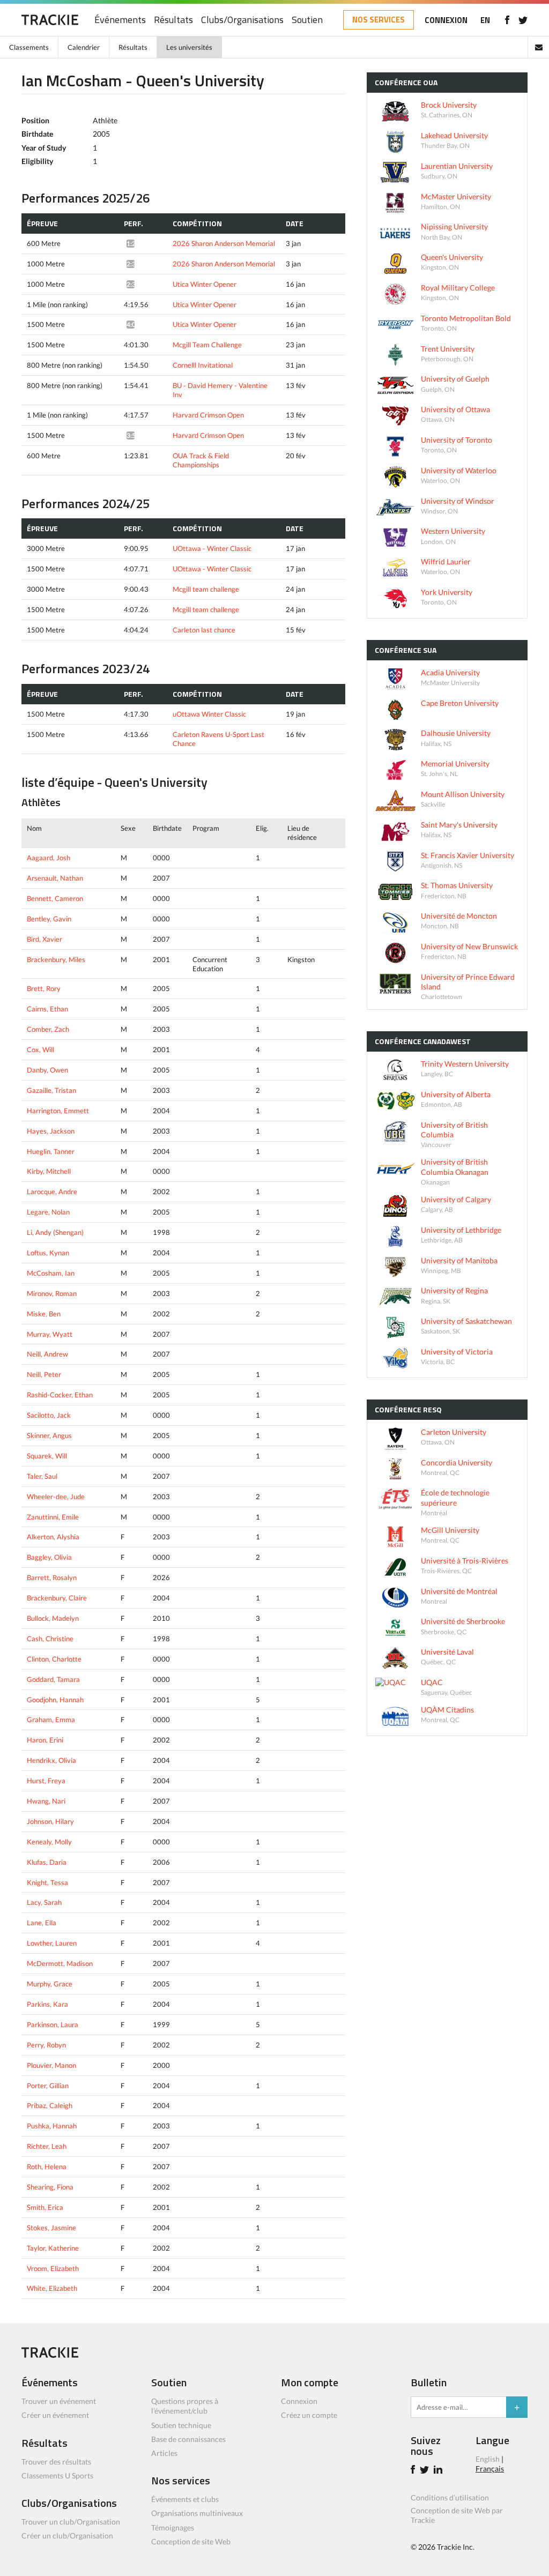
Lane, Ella (42, 1923)
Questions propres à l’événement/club (185, 2406)
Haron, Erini (45, 1740)
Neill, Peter (44, 1374)
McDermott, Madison (60, 1963)
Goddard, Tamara (53, 1679)
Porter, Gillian (48, 2086)
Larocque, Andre (52, 1192)
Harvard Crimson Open (208, 415)
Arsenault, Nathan (55, 878)
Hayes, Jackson (51, 1131)
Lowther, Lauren (52, 1943)
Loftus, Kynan (48, 1253)
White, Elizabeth (52, 2288)
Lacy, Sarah (44, 1902)
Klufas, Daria (47, 1862)
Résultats (173, 20)
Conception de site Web (191, 2541)
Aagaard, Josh (49, 858)
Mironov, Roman (52, 1293)
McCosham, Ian (51, 1273)
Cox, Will (40, 1049)
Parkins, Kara (47, 2004)
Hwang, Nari (46, 1801)
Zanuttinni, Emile (53, 1517)
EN (485, 20)
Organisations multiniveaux (197, 2513)
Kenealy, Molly (49, 1842)
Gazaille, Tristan (51, 1090)
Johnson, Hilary (50, 1821)
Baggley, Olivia (49, 1557)
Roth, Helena (47, 2166)
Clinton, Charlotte (54, 1659)
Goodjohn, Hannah (55, 1700)
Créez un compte (309, 2415)
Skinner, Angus (49, 1435)
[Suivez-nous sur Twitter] (523, 20)
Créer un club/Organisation (67, 2536)
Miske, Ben (44, 1314)
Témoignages (173, 2527)
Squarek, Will (47, 1456)
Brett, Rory (44, 988)
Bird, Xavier (44, 939)
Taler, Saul (42, 1476)
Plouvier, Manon (51, 2065)
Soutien (307, 20)
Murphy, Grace (50, 1984)
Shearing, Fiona (50, 2187)
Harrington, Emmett (58, 1111)
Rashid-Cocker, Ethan (60, 1395)
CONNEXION (446, 20)
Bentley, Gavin (49, 919)
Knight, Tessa (47, 1882)
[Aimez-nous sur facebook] (507, 20)
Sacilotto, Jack (49, 1415)
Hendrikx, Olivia (51, 1760)
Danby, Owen (47, 1070)
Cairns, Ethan (47, 1009)
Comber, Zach (48, 1029)
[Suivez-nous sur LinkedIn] (440, 2471)
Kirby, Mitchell (49, 1171)
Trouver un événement (59, 2401)
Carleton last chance (204, 630)
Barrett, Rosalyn (52, 1577)
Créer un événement (55, 2415)
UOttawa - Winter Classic (212, 548)
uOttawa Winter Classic (209, 714)
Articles (164, 2453)
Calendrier (84, 47)
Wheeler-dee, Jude (56, 1497)
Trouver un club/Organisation (71, 2522)
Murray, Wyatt (50, 1334)
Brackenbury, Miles (56, 959)
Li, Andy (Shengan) (55, 1232)
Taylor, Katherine (53, 2248)
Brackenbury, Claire (57, 1598)
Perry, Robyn (46, 2045)
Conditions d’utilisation (450, 2497)
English (488, 2459)
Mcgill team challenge (206, 589)
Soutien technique (181, 2425)
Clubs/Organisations (242, 20)
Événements (120, 20)
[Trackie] (50, 2355)
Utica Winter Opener (205, 284)
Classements (29, 47)
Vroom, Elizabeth (53, 2268)
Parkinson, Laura (53, 2024)
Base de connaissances (188, 2439)
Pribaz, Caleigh (50, 2105)
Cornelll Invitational (203, 365)
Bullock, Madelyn (53, 1618)
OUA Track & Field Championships (201, 460)
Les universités (189, 47)
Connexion (299, 2401)
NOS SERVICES (379, 20)
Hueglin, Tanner (51, 1151)
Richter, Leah (47, 2146)
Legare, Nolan (48, 1212)
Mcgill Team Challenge (207, 345)
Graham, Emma (51, 1719)
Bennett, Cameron (55, 898)
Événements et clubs (185, 2499)
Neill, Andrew (47, 1354)
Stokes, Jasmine (51, 2228)
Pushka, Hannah (52, 2126)
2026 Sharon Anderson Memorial (224, 243)
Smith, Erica (45, 2207)
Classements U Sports (57, 2476)
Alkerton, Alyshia (53, 1537)
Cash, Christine (50, 1639)
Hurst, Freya (46, 1781)
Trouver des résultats (56, 2462)
